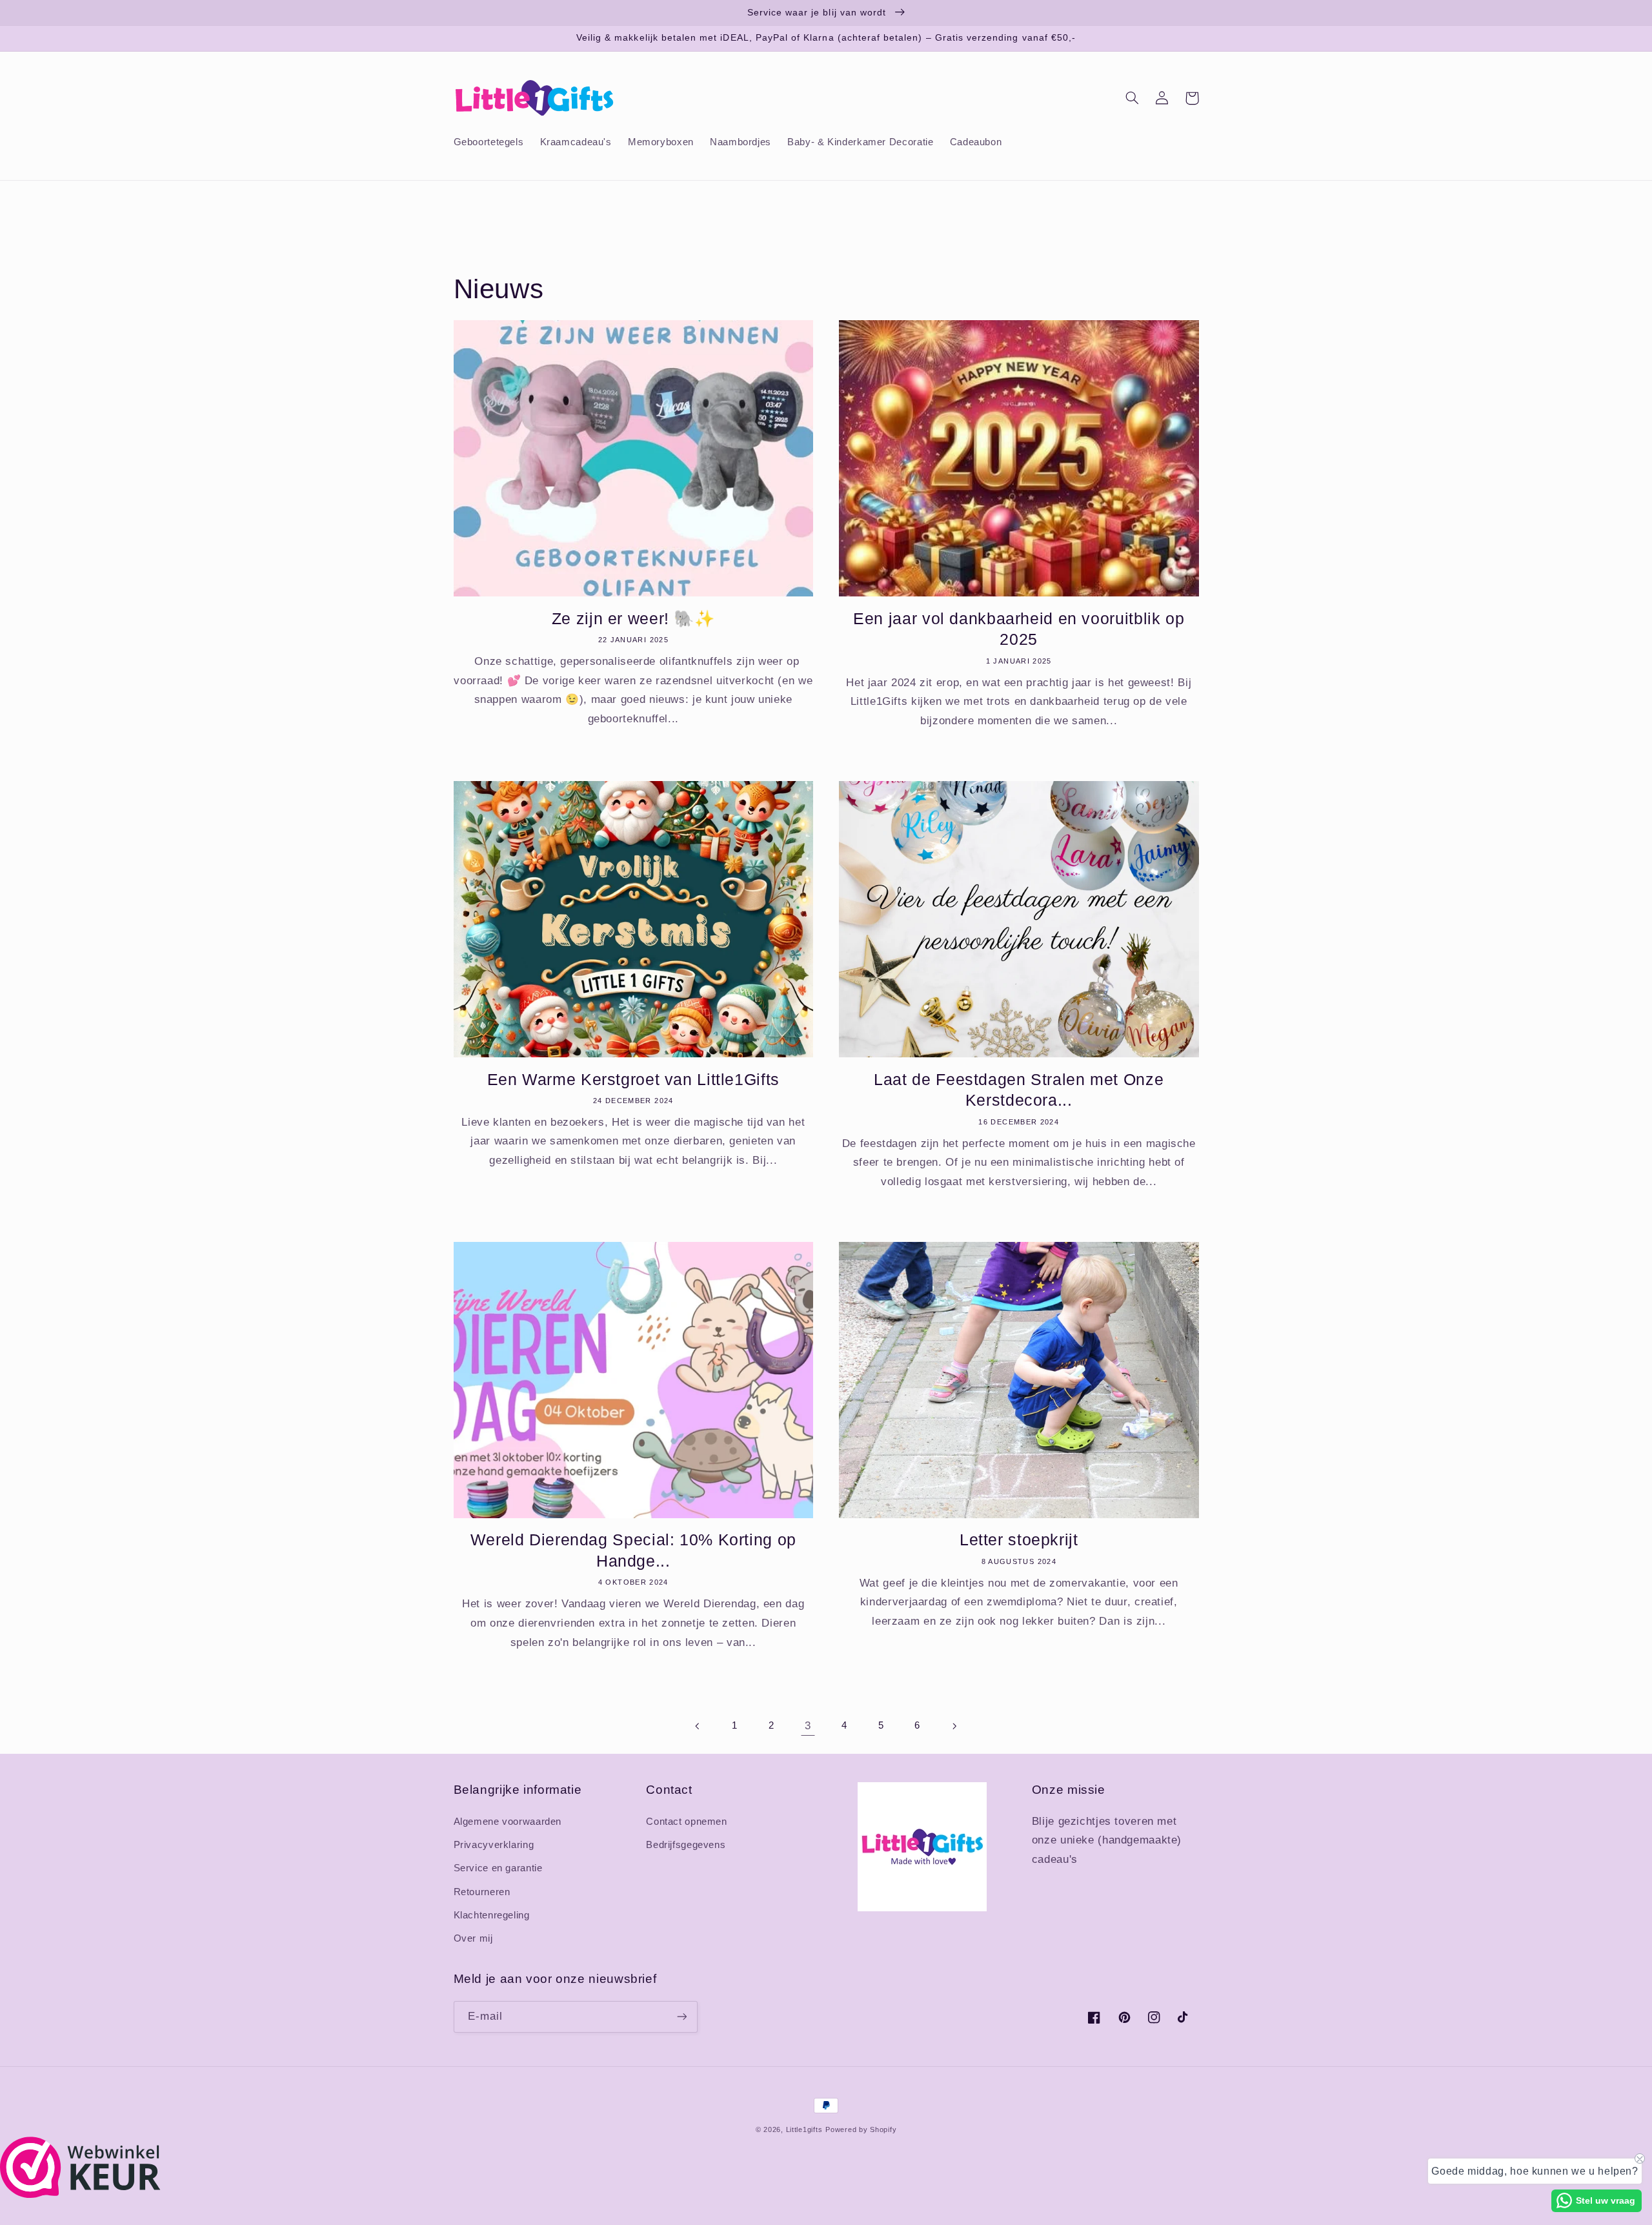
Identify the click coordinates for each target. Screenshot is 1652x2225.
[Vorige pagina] (698, 1726)
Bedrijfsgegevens (686, 1845)
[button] (1133, 98)
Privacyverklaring (494, 1845)
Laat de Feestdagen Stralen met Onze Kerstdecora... (1019, 1090)
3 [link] (808, 1726)
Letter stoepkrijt (1019, 1539)
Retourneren (482, 1892)
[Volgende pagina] (954, 1726)
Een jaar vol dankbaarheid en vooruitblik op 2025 (1019, 629)
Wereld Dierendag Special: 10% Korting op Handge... (633, 1550)
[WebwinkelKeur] (80, 2194)
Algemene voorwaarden (508, 1822)
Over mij (473, 1938)
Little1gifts (804, 2129)
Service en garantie (498, 1868)
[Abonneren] (681, 2017)
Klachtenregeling (492, 1915)
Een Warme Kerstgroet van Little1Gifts (633, 1079)
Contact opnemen (686, 1822)
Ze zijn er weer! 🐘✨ (633, 618)
